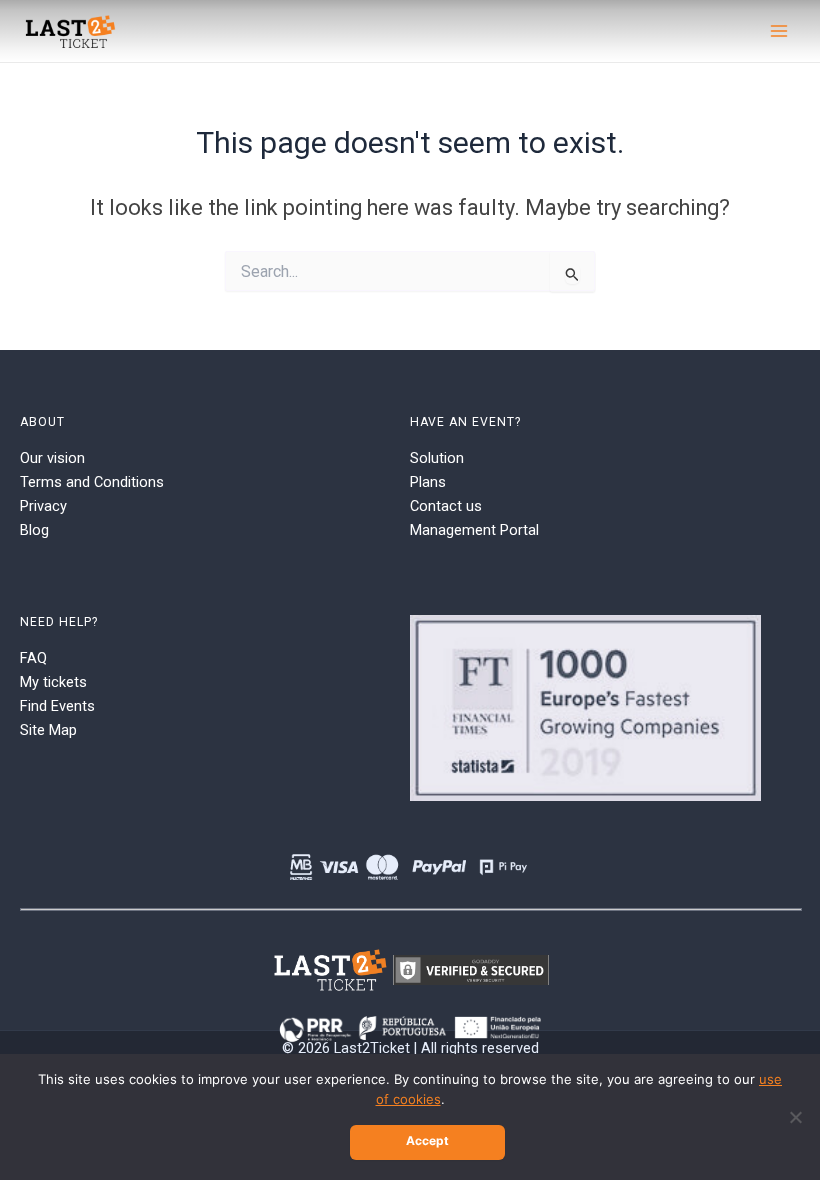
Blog (34, 530)
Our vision (52, 458)
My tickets (53, 682)
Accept (427, 1140)
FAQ (33, 658)
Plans (428, 482)
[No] (795, 1117)
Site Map (48, 730)
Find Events (57, 706)
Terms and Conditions (92, 482)
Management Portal (474, 530)
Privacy (43, 506)
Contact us (446, 506)
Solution (437, 458)
